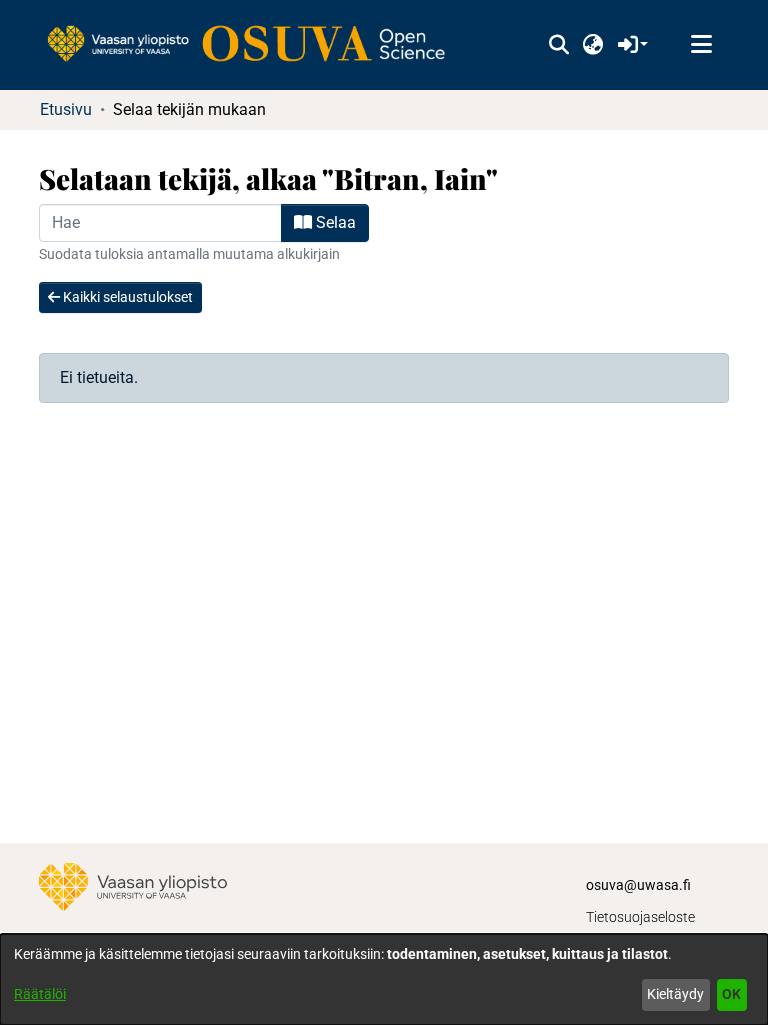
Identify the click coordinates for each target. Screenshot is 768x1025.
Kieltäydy (675, 994)
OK (731, 994)
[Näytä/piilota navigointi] (701, 45)
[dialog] (384, 979)
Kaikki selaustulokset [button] (126, 297)
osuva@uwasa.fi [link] (638, 885)
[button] (558, 45)
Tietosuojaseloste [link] (640, 917)
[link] (256, 45)
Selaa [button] (334, 222)
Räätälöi (40, 994)
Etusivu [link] (66, 109)
